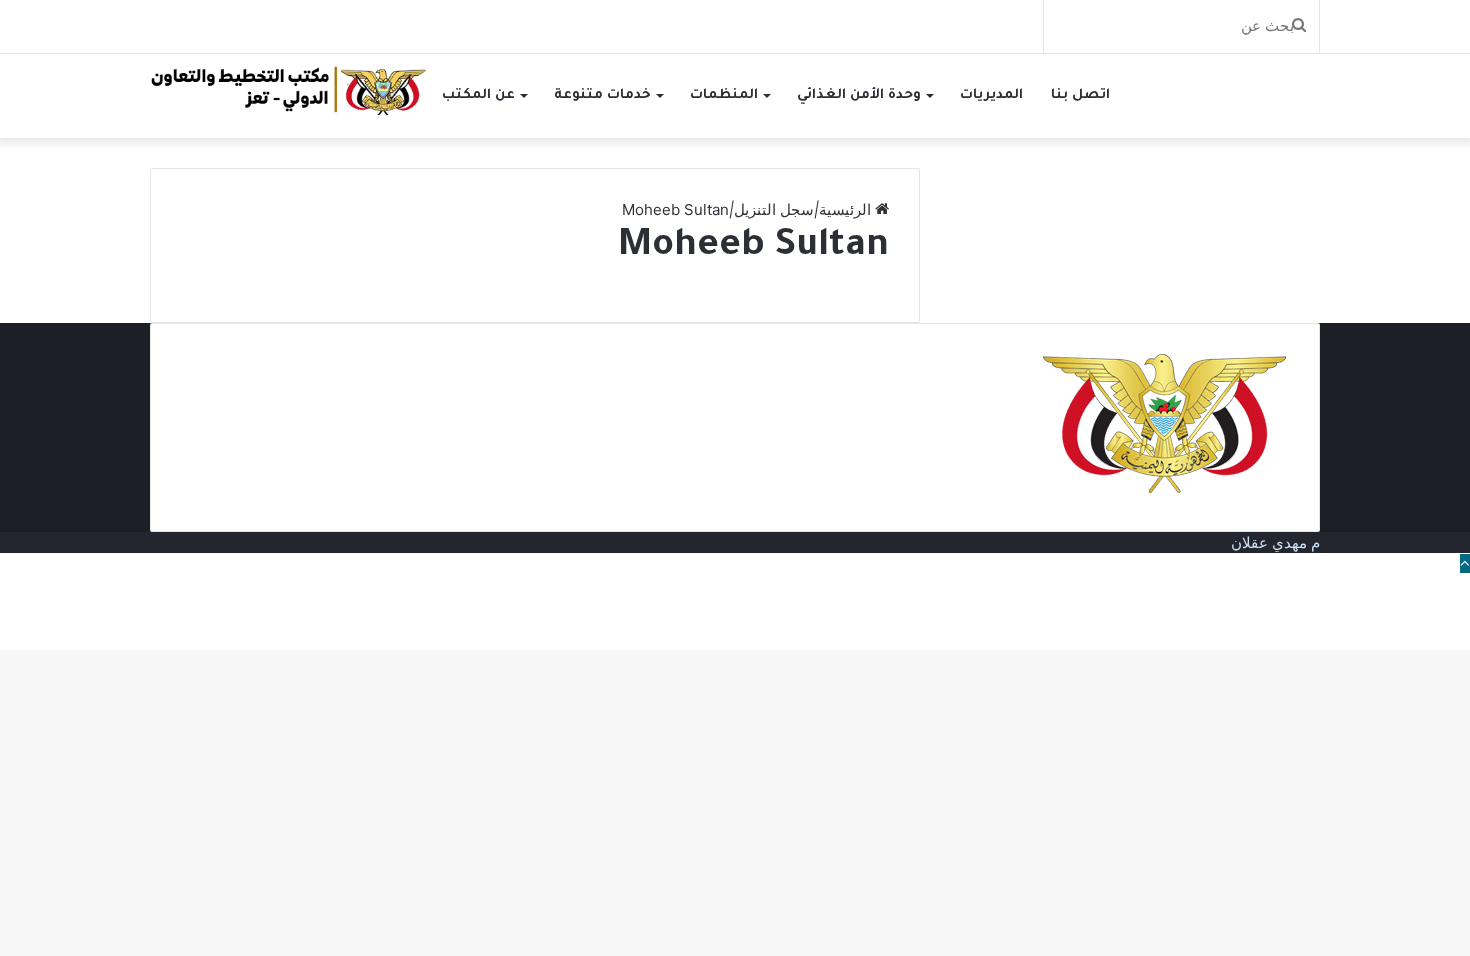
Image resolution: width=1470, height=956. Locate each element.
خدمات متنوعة (602, 95)
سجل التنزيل (774, 209)
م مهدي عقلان (1275, 542)
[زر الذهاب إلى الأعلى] (1465, 563)
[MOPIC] (289, 89)
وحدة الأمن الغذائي (859, 95)
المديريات (991, 95)
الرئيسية (847, 209)
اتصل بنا (1080, 95)
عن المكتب (478, 95)
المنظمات (724, 95)
